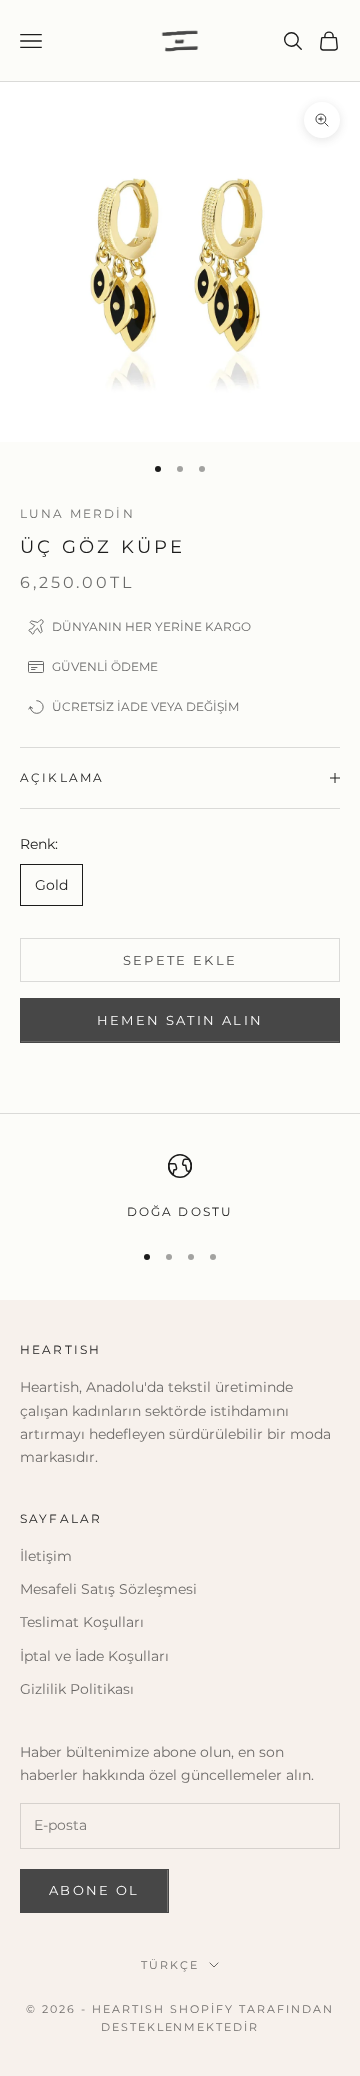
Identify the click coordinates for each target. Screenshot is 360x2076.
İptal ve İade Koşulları (94, 1656)
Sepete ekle (180, 960)
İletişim (46, 1556)
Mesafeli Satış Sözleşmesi (108, 1589)
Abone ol (94, 1890)
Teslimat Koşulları (82, 1622)
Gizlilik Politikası (77, 1689)
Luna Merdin (77, 513)
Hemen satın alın (180, 1020)
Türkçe (170, 1965)
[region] (180, 1188)
